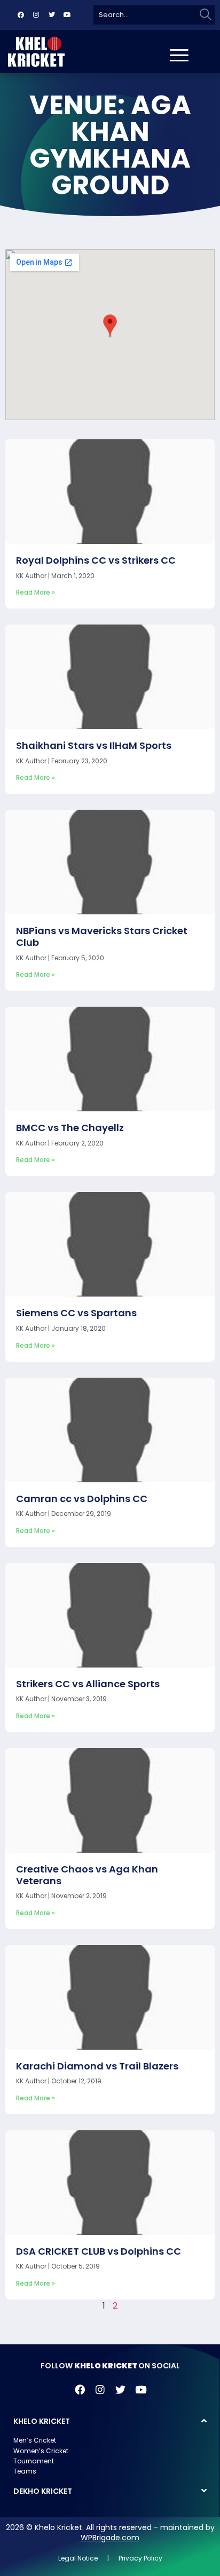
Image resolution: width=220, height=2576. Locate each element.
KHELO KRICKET (42, 2421)
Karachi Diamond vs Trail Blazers (97, 2066)
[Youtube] (67, 15)
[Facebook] (21, 15)
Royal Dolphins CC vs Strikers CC (96, 560)
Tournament (34, 2461)
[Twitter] (52, 15)
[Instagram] (36, 15)
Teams (25, 2471)
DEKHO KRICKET (43, 2491)
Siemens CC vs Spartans (76, 1313)
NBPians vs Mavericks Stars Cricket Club (102, 937)
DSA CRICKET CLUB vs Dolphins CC (99, 2251)
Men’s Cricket (35, 2440)
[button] (110, 2421)
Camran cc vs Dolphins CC (82, 1499)
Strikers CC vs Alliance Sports (88, 1684)
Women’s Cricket (41, 2451)
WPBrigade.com (110, 2538)
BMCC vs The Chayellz (70, 1128)
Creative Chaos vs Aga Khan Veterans (87, 1875)
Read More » (36, 592)
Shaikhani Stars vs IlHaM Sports (94, 745)
